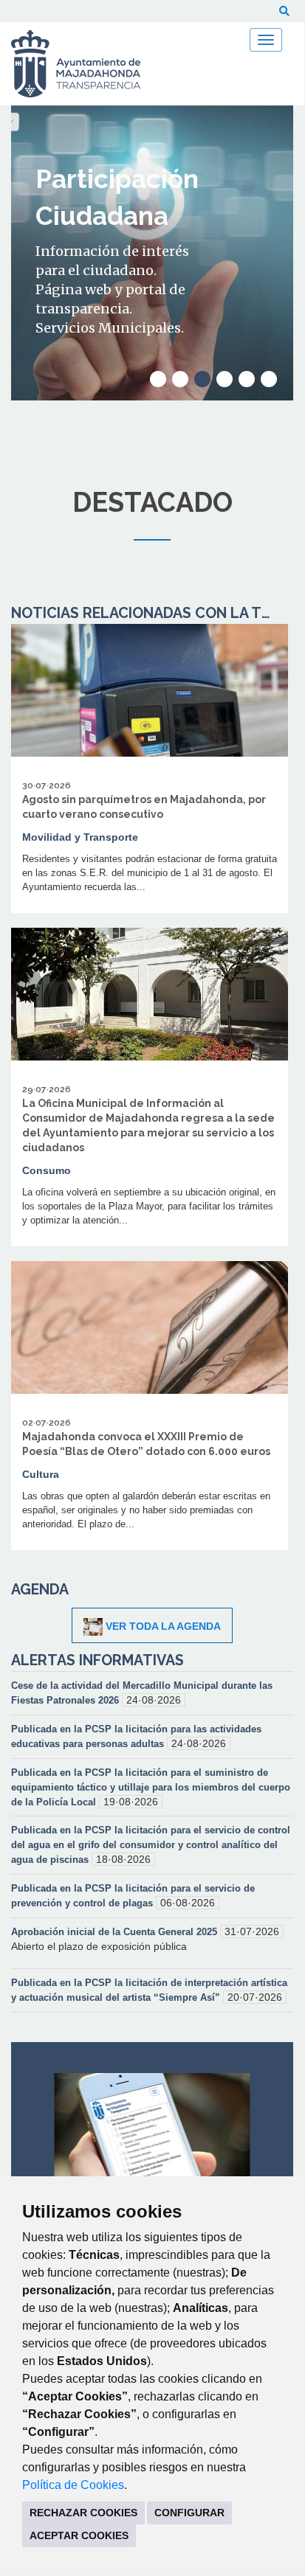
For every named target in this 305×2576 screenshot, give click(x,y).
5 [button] (247, 379)
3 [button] (202, 379)
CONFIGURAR (189, 2513)
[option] (152, 253)
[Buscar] (284, 11)
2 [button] (180, 379)
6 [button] (269, 379)
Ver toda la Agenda (163, 1626)
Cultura (41, 1474)
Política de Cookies (73, 2485)
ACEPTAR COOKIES (79, 2535)
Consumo (47, 1170)
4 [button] (225, 379)
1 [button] (158, 379)
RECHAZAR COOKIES (83, 2513)
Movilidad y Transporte (80, 837)
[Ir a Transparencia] (85, 64)
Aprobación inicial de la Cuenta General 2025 (116, 1932)
